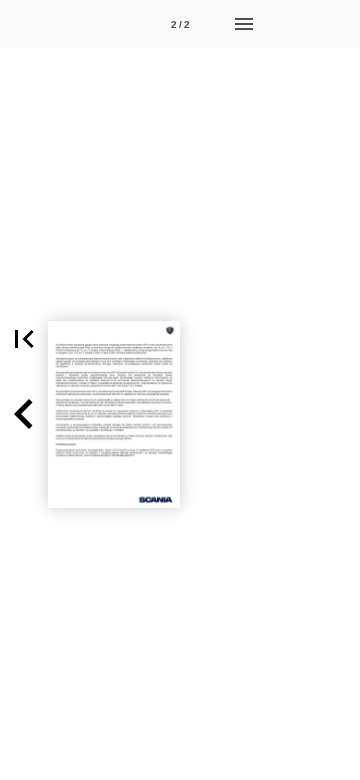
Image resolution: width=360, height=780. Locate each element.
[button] (24, 339)
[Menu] (244, 24)
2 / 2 (180, 24)
